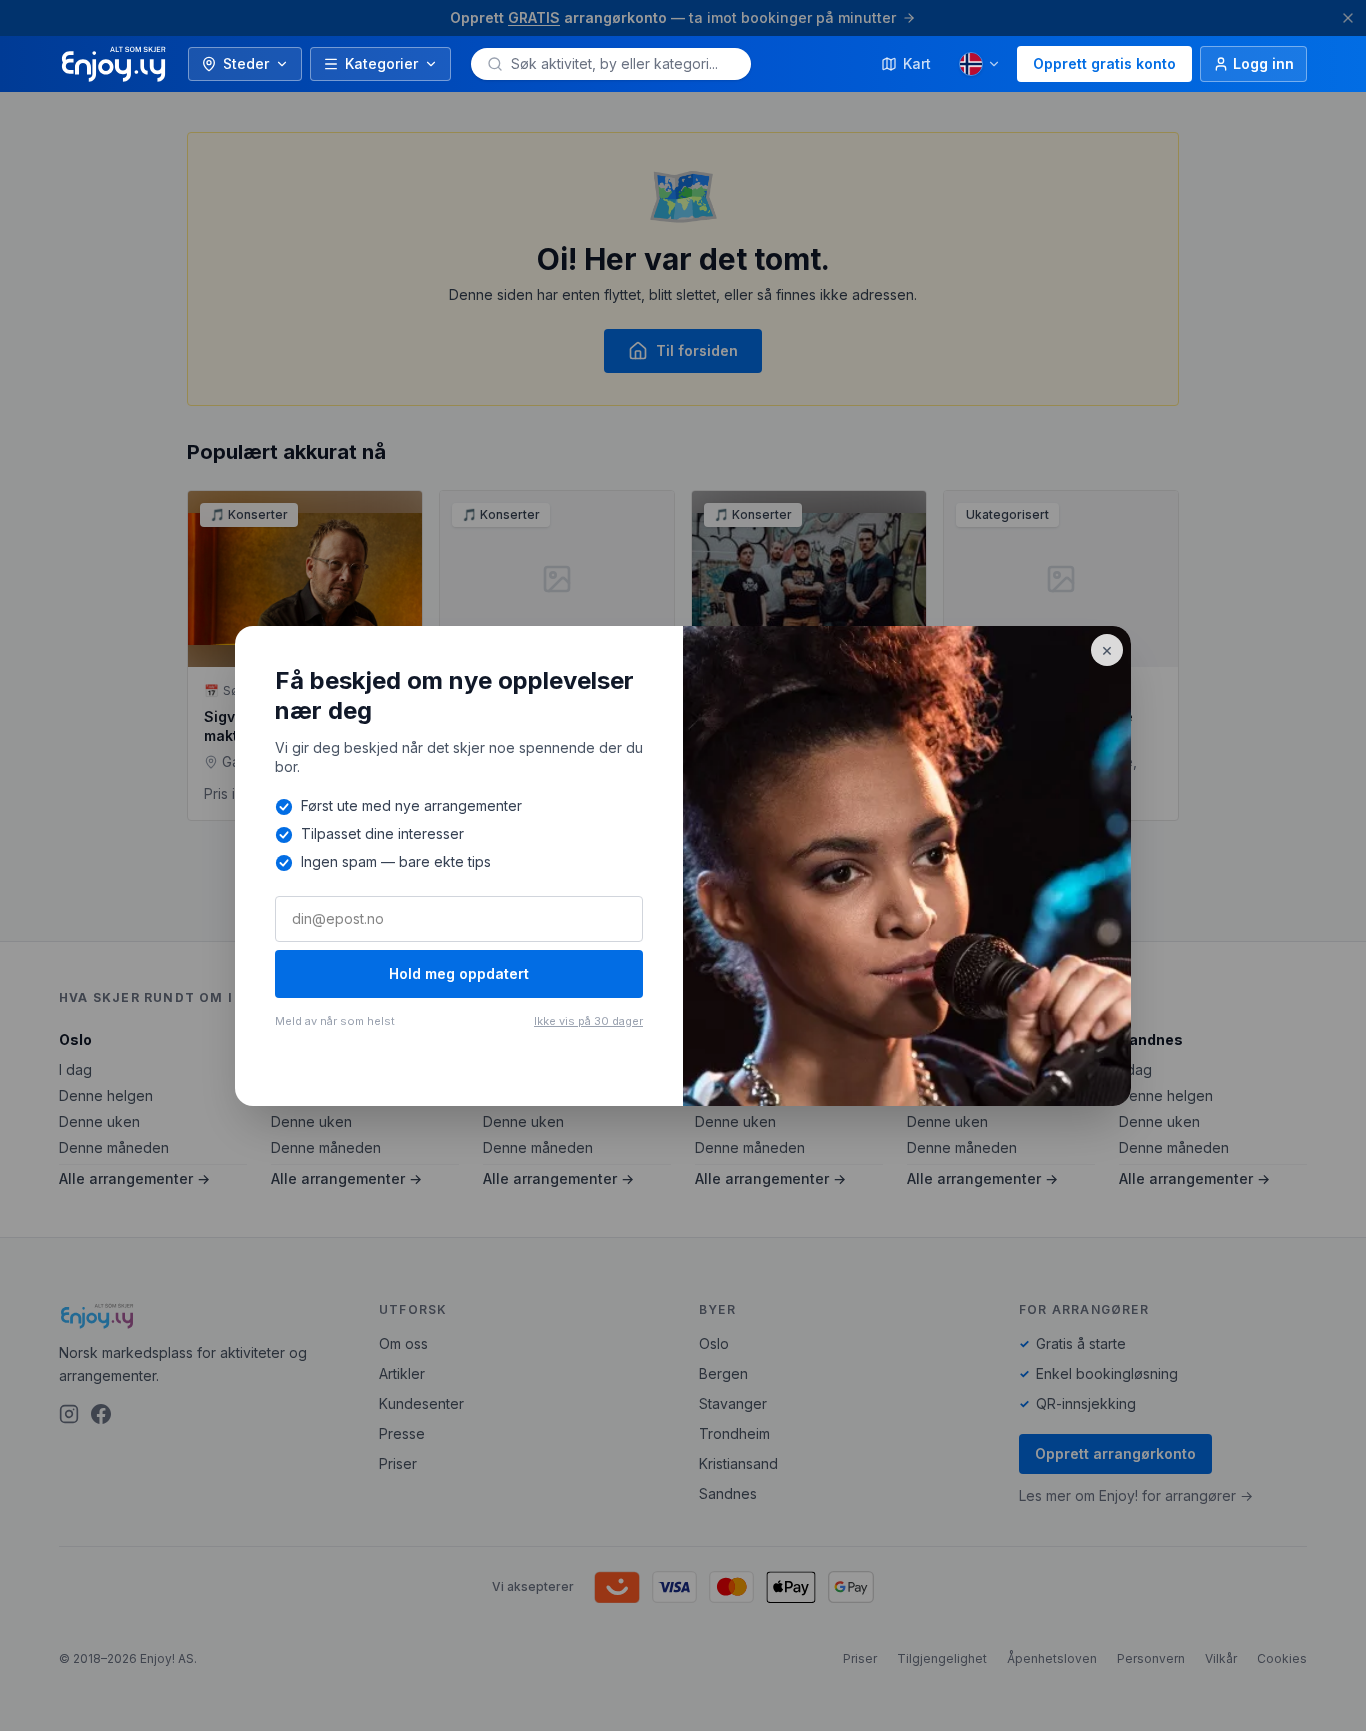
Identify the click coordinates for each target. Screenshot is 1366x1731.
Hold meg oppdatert (459, 973)
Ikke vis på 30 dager (588, 1021)
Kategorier (381, 63)
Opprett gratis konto (1104, 63)
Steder (246, 63)
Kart (917, 63)
